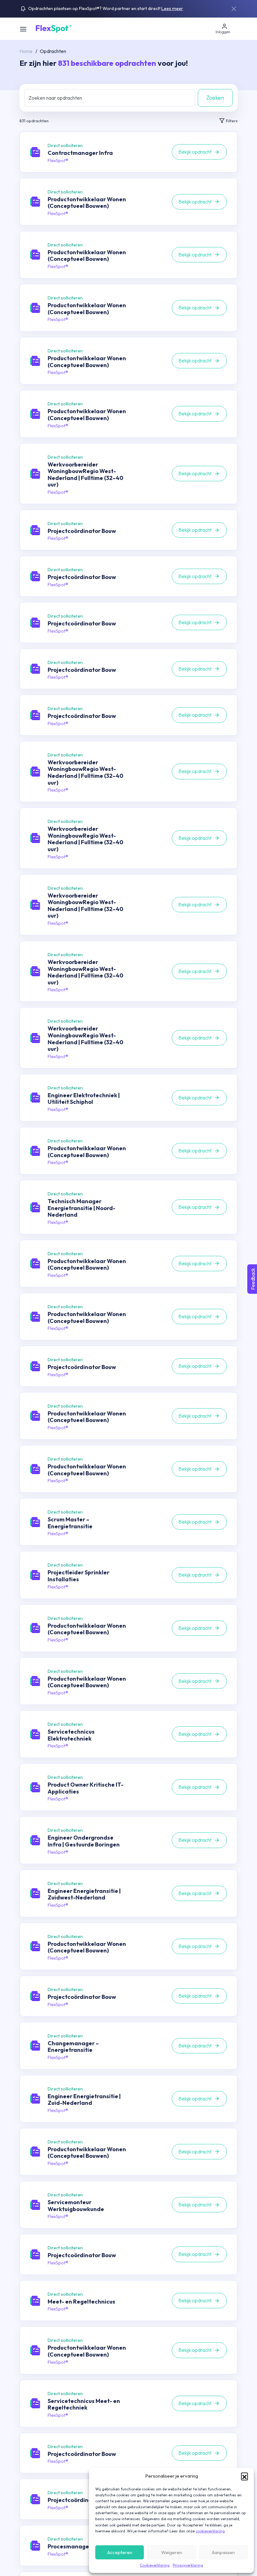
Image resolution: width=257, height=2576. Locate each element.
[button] (244, 2476)
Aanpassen (223, 2552)
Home (26, 51)
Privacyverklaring (188, 2565)
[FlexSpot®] (53, 28)
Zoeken (215, 98)
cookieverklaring (210, 2531)
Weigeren (172, 2552)
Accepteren (120, 2552)
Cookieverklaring (155, 2565)
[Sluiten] (234, 9)
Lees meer (172, 8)
